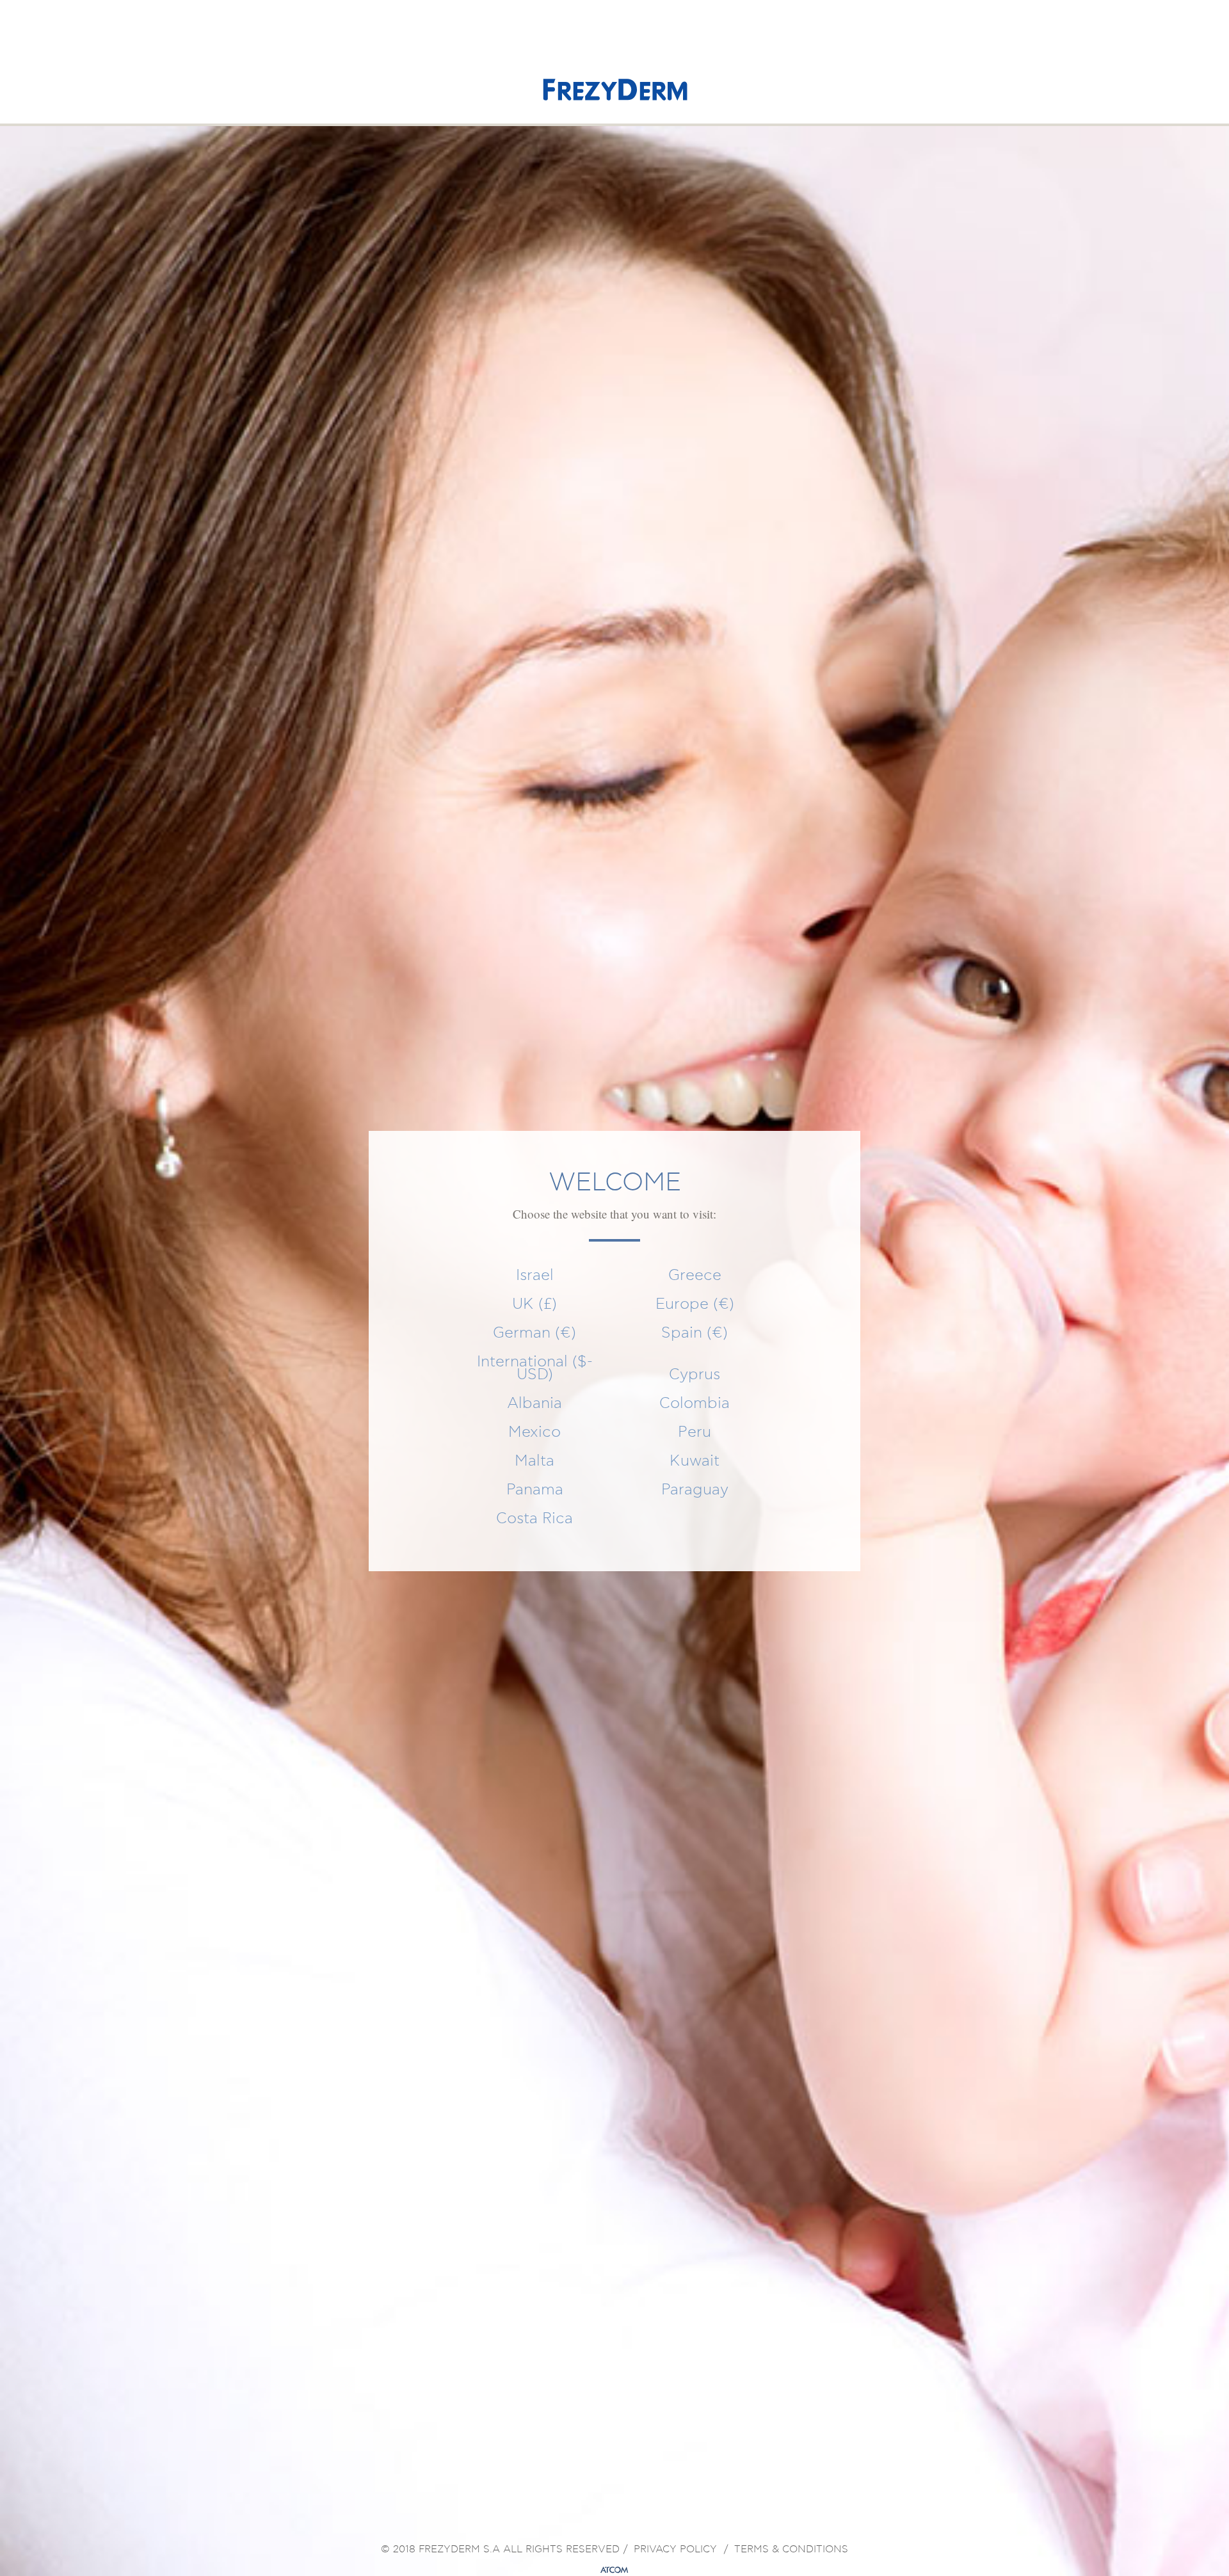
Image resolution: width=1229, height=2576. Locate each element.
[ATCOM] (614, 2570)
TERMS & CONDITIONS (791, 2550)
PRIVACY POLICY (675, 2550)
